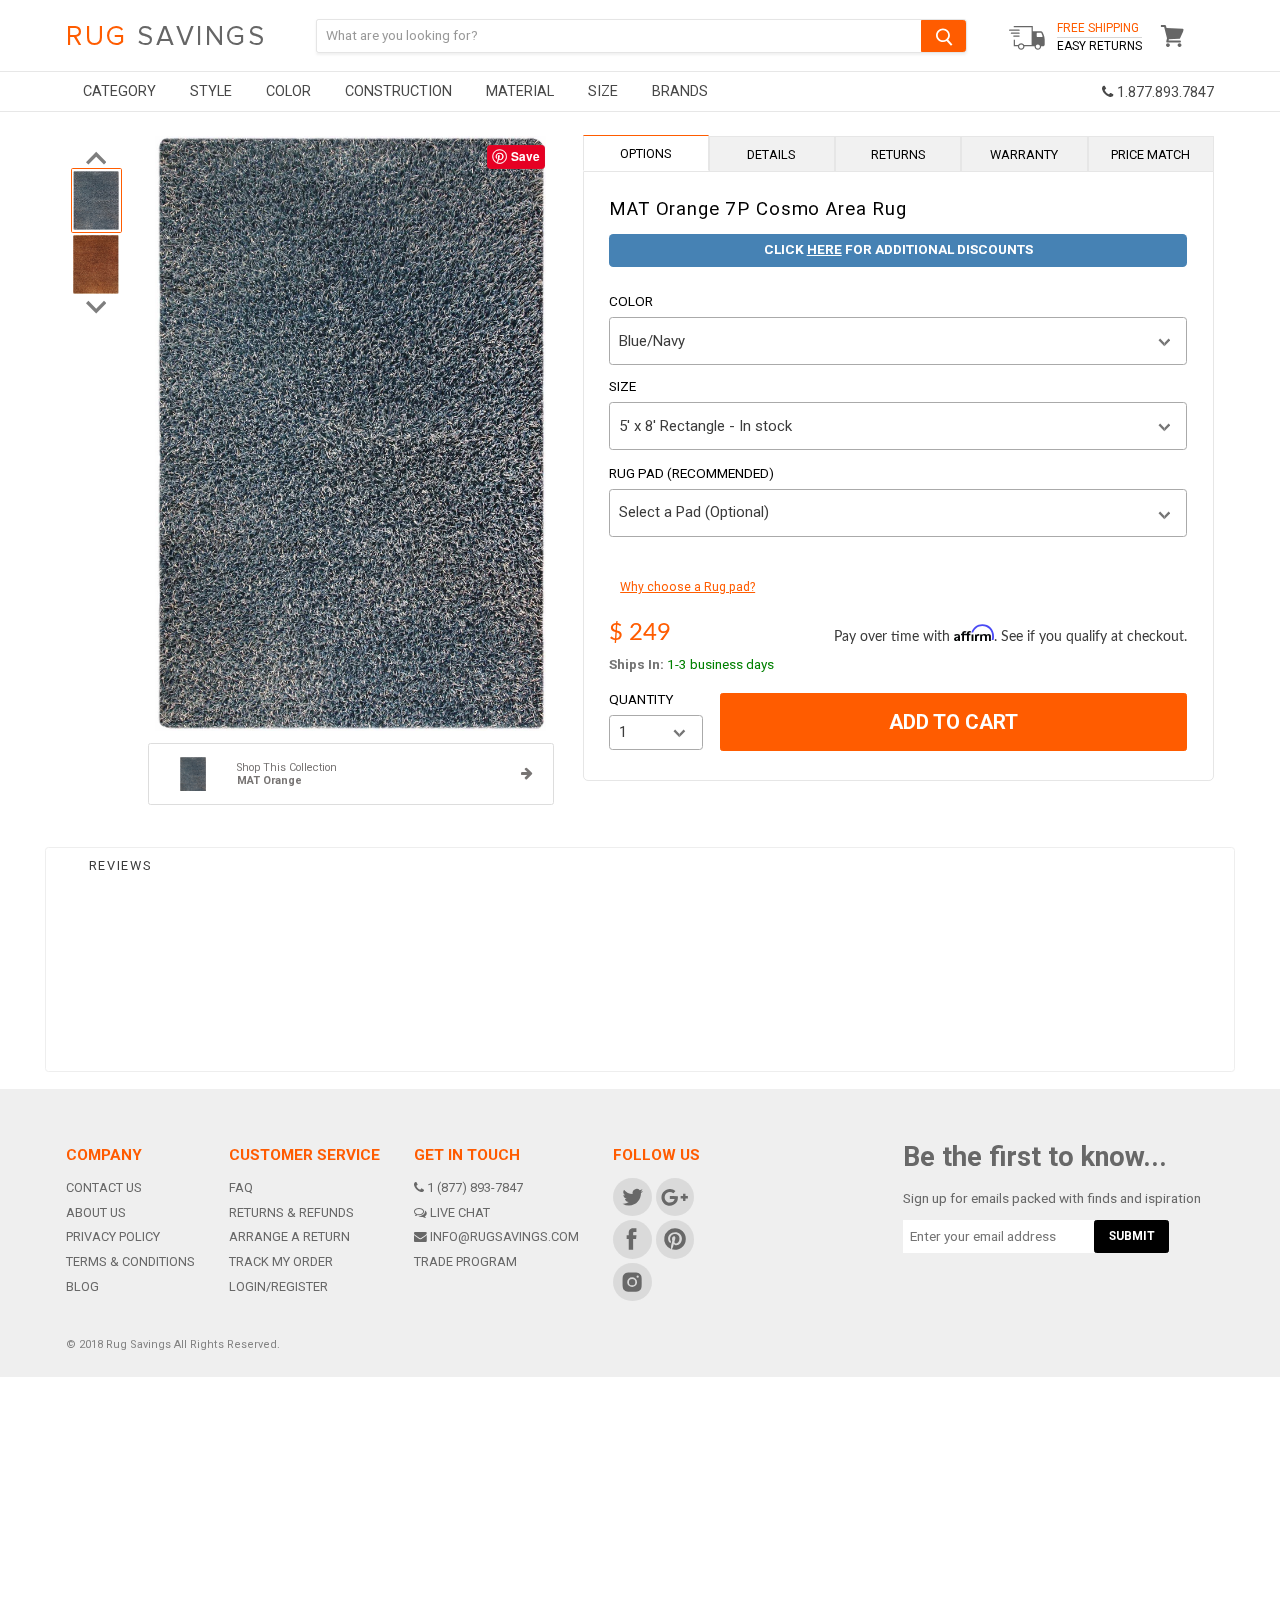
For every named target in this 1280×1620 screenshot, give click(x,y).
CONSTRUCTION (398, 91)
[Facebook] (631, 1238)
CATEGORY (119, 91)
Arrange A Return (289, 1236)
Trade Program (465, 1261)
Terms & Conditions (130, 1261)
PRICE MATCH (1150, 154)
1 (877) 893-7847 (475, 1187)
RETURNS (898, 154)
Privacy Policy (113, 1236)
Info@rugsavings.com (504, 1236)
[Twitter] (631, 1196)
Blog (82, 1286)
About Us (96, 1212)
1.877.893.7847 (1163, 92)
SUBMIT (1132, 1236)
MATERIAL (520, 91)
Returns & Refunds (291, 1212)
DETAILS (771, 154)
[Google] (673, 1196)
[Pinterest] (673, 1238)
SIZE (603, 91)
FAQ (241, 1187)
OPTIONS (646, 153)
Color (631, 302)
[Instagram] (631, 1281)
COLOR (288, 91)
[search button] (943, 35)
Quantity (641, 700)
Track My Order (281, 1261)
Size (622, 387)
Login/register (278, 1286)
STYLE (211, 91)
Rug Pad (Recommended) (691, 474)
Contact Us (104, 1187)
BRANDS (680, 91)
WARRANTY (1024, 154)
